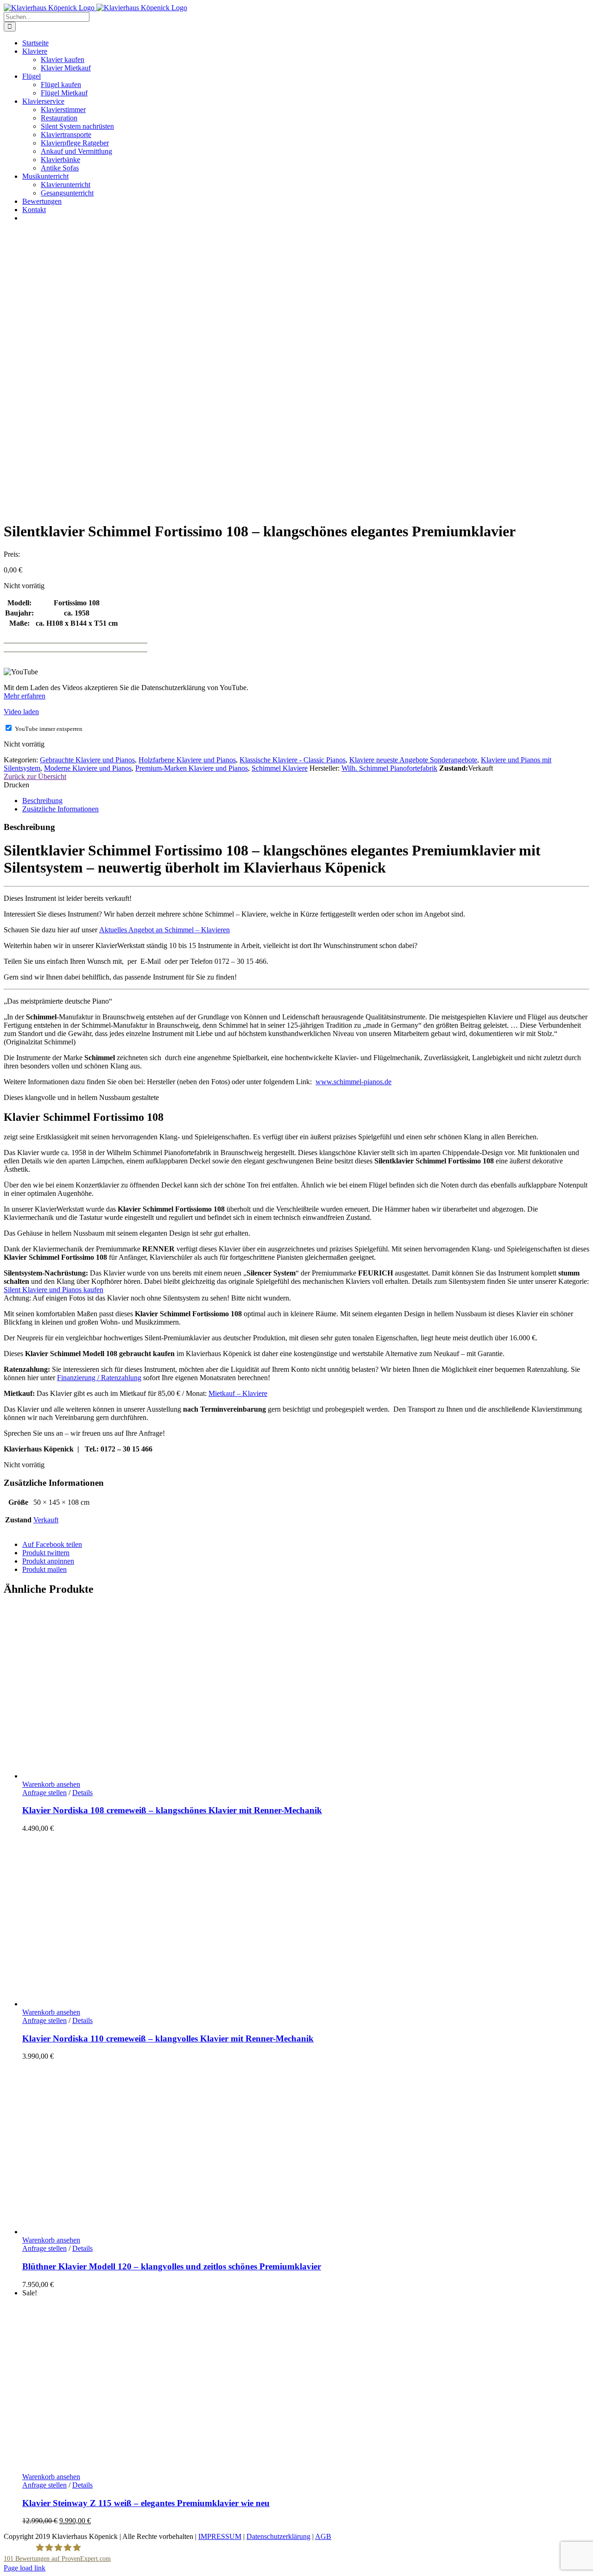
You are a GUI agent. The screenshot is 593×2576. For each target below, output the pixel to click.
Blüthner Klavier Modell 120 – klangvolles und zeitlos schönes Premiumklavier (172, 2266)
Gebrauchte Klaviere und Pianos (87, 760)
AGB (323, 2536)
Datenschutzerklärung (278, 2536)
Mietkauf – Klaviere (238, 1393)
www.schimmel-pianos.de (353, 1082)
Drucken (16, 785)
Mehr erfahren (25, 696)
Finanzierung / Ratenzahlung (99, 1378)
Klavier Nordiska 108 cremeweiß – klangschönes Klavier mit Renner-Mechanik (172, 1810)
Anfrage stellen (44, 1793)
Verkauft (46, 1520)
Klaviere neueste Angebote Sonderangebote (413, 760)
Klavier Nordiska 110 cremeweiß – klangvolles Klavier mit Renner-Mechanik (168, 2039)
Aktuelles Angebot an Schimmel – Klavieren (164, 930)
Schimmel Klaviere (280, 768)
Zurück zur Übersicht (35, 776)
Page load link (25, 2568)
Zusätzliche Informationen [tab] (60, 809)
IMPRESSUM (220, 2536)
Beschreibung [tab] (42, 801)
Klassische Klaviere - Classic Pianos (293, 760)
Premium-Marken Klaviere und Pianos (192, 768)
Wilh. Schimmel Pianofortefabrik (389, 768)
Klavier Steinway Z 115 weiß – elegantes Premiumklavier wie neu (146, 2503)
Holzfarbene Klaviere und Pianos (187, 760)
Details (82, 1793)
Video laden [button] (21, 712)
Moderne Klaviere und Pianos (88, 768)
